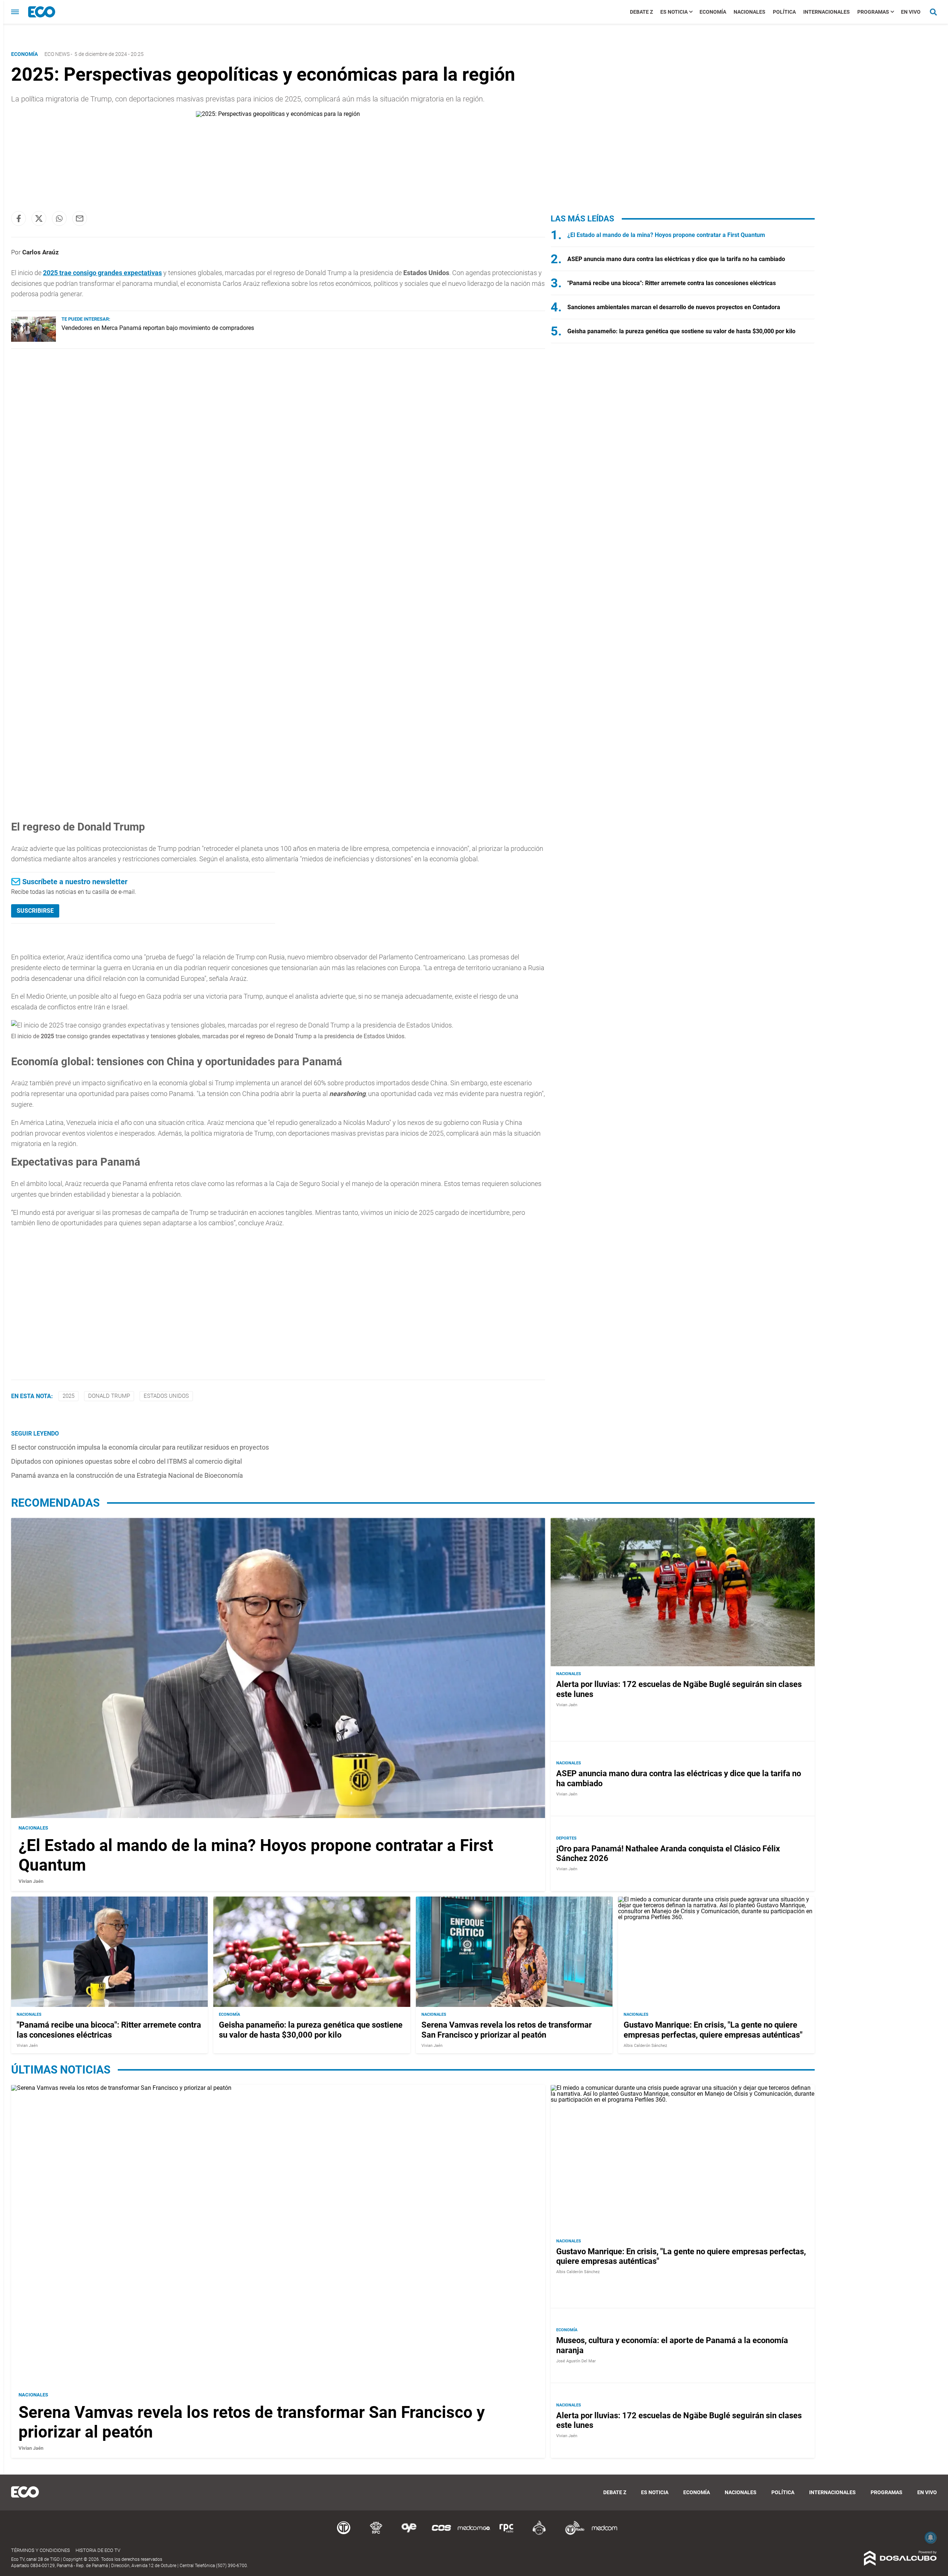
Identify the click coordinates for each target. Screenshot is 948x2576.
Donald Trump (109, 1396)
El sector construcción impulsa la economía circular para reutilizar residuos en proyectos (140, 1447)
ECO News (57, 54)
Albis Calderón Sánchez (645, 2046)
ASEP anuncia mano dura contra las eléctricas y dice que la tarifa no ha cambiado (676, 259)
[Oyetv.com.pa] (409, 2534)
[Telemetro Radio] (572, 2534)
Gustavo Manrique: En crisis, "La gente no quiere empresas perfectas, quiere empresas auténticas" (713, 2030)
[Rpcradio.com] (507, 2534)
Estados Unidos (166, 1396)
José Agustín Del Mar (576, 2361)
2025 (69, 1396)
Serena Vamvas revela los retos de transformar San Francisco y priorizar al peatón (507, 2030)
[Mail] (80, 218)
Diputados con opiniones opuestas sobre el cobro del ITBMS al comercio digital (126, 1461)
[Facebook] (19, 218)
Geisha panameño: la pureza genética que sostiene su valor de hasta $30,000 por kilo (681, 331)
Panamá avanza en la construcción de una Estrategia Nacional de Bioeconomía (127, 1475)
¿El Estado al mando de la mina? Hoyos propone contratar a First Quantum (666, 235)
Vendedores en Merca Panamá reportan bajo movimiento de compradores (158, 328)
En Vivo (911, 12)
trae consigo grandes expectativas (102, 273)
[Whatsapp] (59, 218)
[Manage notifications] (931, 2537)
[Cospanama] (441, 2534)
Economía (713, 12)
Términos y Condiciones (41, 2550)
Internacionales (827, 12)
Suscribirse (35, 911)
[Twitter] (39, 218)
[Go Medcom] (474, 2534)
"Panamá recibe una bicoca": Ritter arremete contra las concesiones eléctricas (672, 283)
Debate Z (641, 12)
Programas (873, 12)
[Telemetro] (344, 2534)
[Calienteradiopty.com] (539, 2534)
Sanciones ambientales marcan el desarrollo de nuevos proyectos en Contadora (674, 307)
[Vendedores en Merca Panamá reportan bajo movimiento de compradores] (34, 340)
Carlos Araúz (41, 252)
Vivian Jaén (31, 1881)
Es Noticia (674, 12)
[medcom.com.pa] (604, 2534)
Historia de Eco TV (98, 2550)
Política (784, 12)
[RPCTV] (376, 2534)
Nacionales (750, 12)
